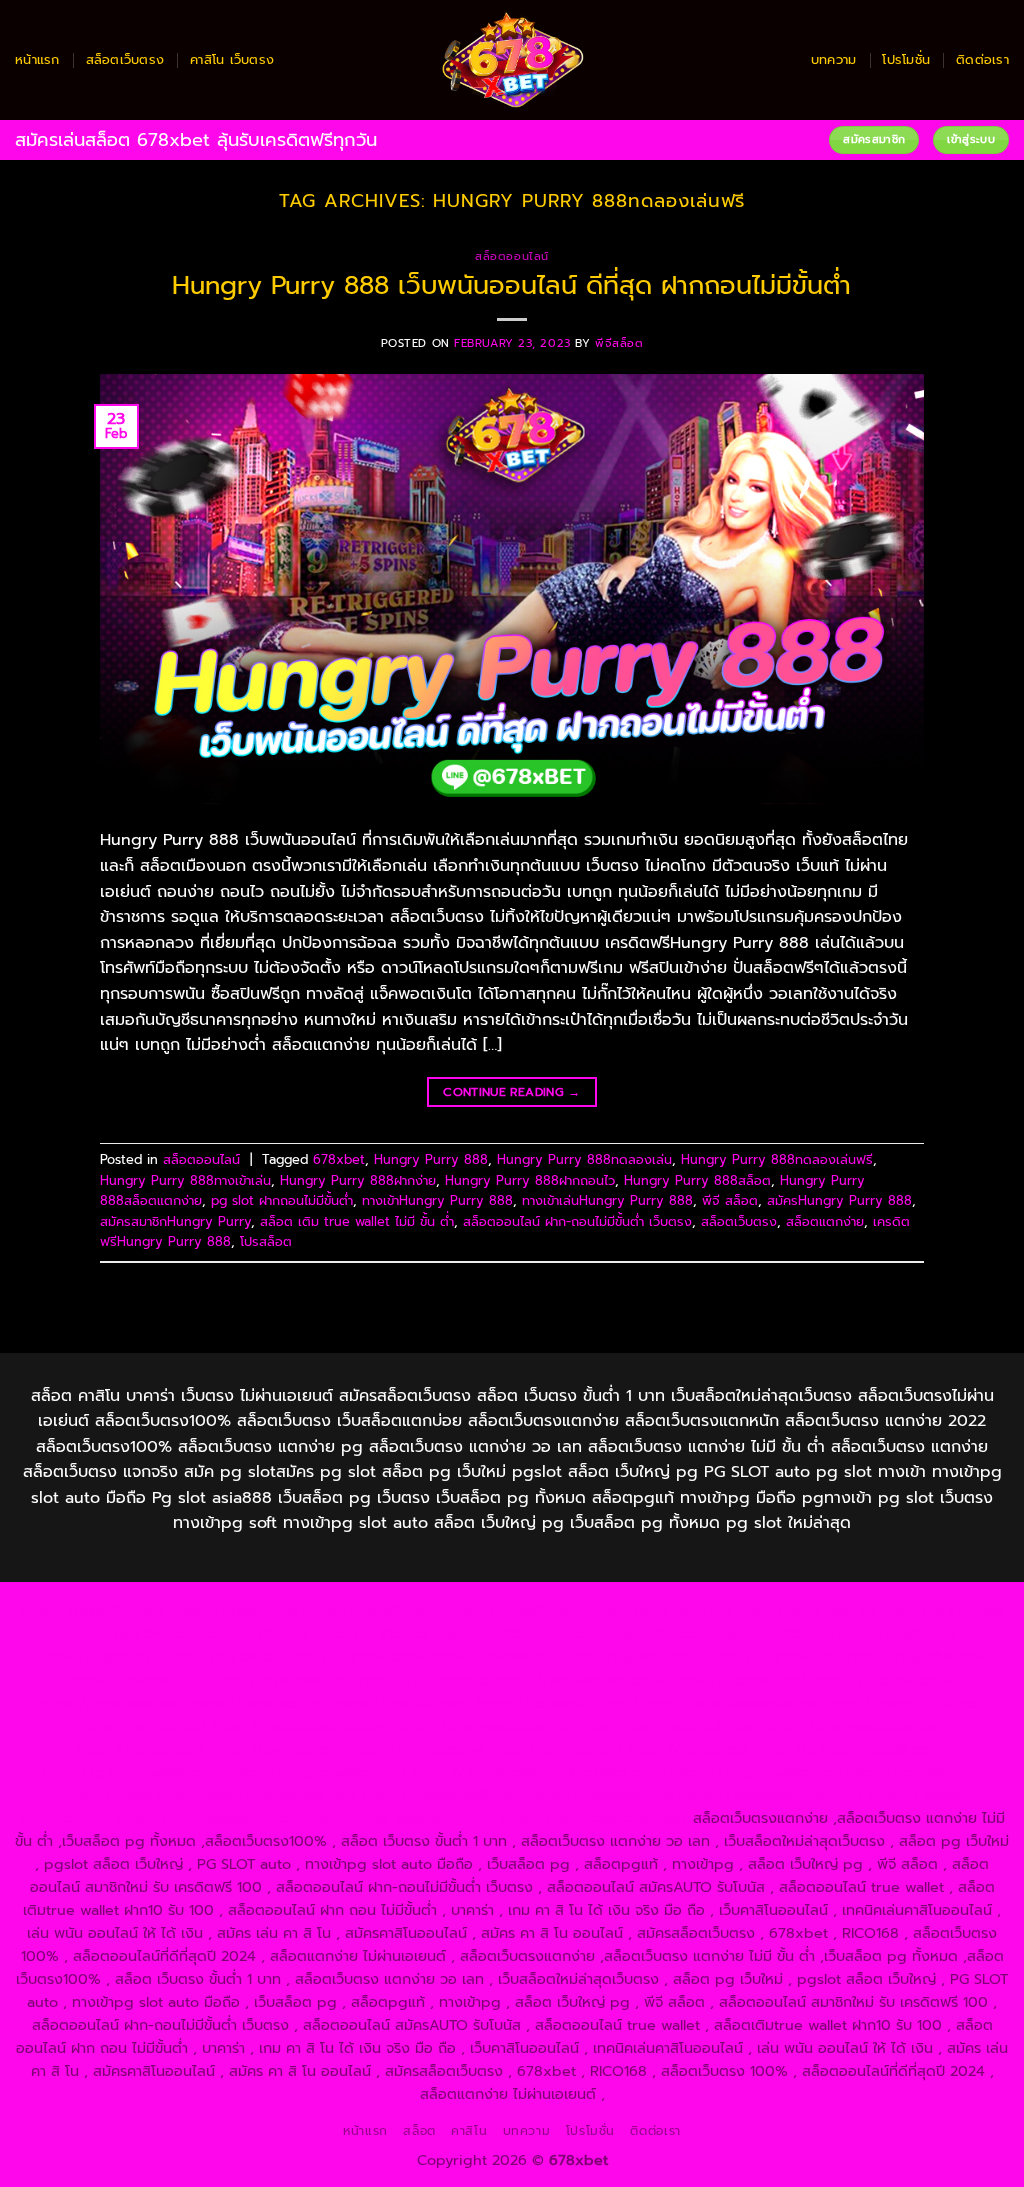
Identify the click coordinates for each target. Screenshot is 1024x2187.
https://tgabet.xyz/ (496, 1656)
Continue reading (512, 1092)
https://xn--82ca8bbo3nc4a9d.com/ (539, 1772)
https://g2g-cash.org (660, 1610)
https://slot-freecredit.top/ (594, 1818)
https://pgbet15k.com (633, 1633)
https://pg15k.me (126, 1633)
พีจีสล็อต (619, 343)
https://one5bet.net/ (112, 1703)
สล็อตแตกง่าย (825, 1221)
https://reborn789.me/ (904, 1703)
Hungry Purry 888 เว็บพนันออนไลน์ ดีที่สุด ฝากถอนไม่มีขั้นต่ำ (511, 285)
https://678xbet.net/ (282, 1680)
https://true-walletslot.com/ (400, 1818)
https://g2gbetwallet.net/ (318, 1772)
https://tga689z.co (233, 1610)
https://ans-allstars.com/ (581, 1680)
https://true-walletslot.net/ (208, 1818)
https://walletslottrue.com (300, 1726)
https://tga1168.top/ (917, 1656)
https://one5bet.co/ (259, 1703)
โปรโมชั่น (906, 59)
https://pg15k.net (493, 1633)
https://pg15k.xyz (249, 1633)
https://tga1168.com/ (353, 1656)
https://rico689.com (512, 1610)
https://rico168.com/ (883, 1680)
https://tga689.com (914, 1772)
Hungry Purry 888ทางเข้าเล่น (185, 1180)
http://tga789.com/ (634, 1656)
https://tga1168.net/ (774, 1656)
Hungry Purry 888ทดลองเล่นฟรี (777, 1159)
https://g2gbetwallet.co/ (756, 1772)
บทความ (834, 59)
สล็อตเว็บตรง (125, 59)
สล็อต (419, 2131)
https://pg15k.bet (942, 1610)
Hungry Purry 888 (431, 1159)
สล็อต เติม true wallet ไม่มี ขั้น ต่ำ (357, 1221)
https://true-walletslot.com (853, 1726)
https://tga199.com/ (403, 1703)
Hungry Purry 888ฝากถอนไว (530, 1180)
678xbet (339, 1159)
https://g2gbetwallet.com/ (133, 1772)
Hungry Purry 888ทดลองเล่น (584, 1159)
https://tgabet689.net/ (442, 1795)
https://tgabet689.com (277, 1795)
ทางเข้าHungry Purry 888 (437, 1200)
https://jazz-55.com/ (414, 1749)
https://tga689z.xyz (370, 1610)
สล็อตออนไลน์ (512, 256)
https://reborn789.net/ (557, 1703)
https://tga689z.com (92, 1610)
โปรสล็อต (266, 1241)
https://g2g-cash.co (807, 1610)
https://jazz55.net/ (143, 1726)
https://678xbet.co (426, 1680)
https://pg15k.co (371, 1633)
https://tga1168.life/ (137, 1680)
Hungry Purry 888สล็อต (697, 1180)
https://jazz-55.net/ (556, 1749)
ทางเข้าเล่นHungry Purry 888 (607, 1200)
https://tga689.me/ (126, 1795)
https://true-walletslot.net (731, 1703)
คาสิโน (469, 2131)
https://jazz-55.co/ (275, 1749)
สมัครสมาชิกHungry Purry (175, 1221)
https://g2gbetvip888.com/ (851, 1749)
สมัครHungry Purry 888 (839, 1200)
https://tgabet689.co (600, 1795)
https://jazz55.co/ (689, 1749)
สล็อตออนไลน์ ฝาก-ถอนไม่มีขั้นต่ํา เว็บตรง (577, 1221)
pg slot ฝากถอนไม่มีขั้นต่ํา (282, 1200)
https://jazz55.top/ (141, 1749)
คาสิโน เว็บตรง (232, 59)
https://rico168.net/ (739, 1680)
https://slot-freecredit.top (666, 1726)
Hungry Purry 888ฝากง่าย (358, 1180)
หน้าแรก (37, 59)
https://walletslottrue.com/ (771, 1795)
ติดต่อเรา (982, 59)
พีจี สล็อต (730, 1200)
